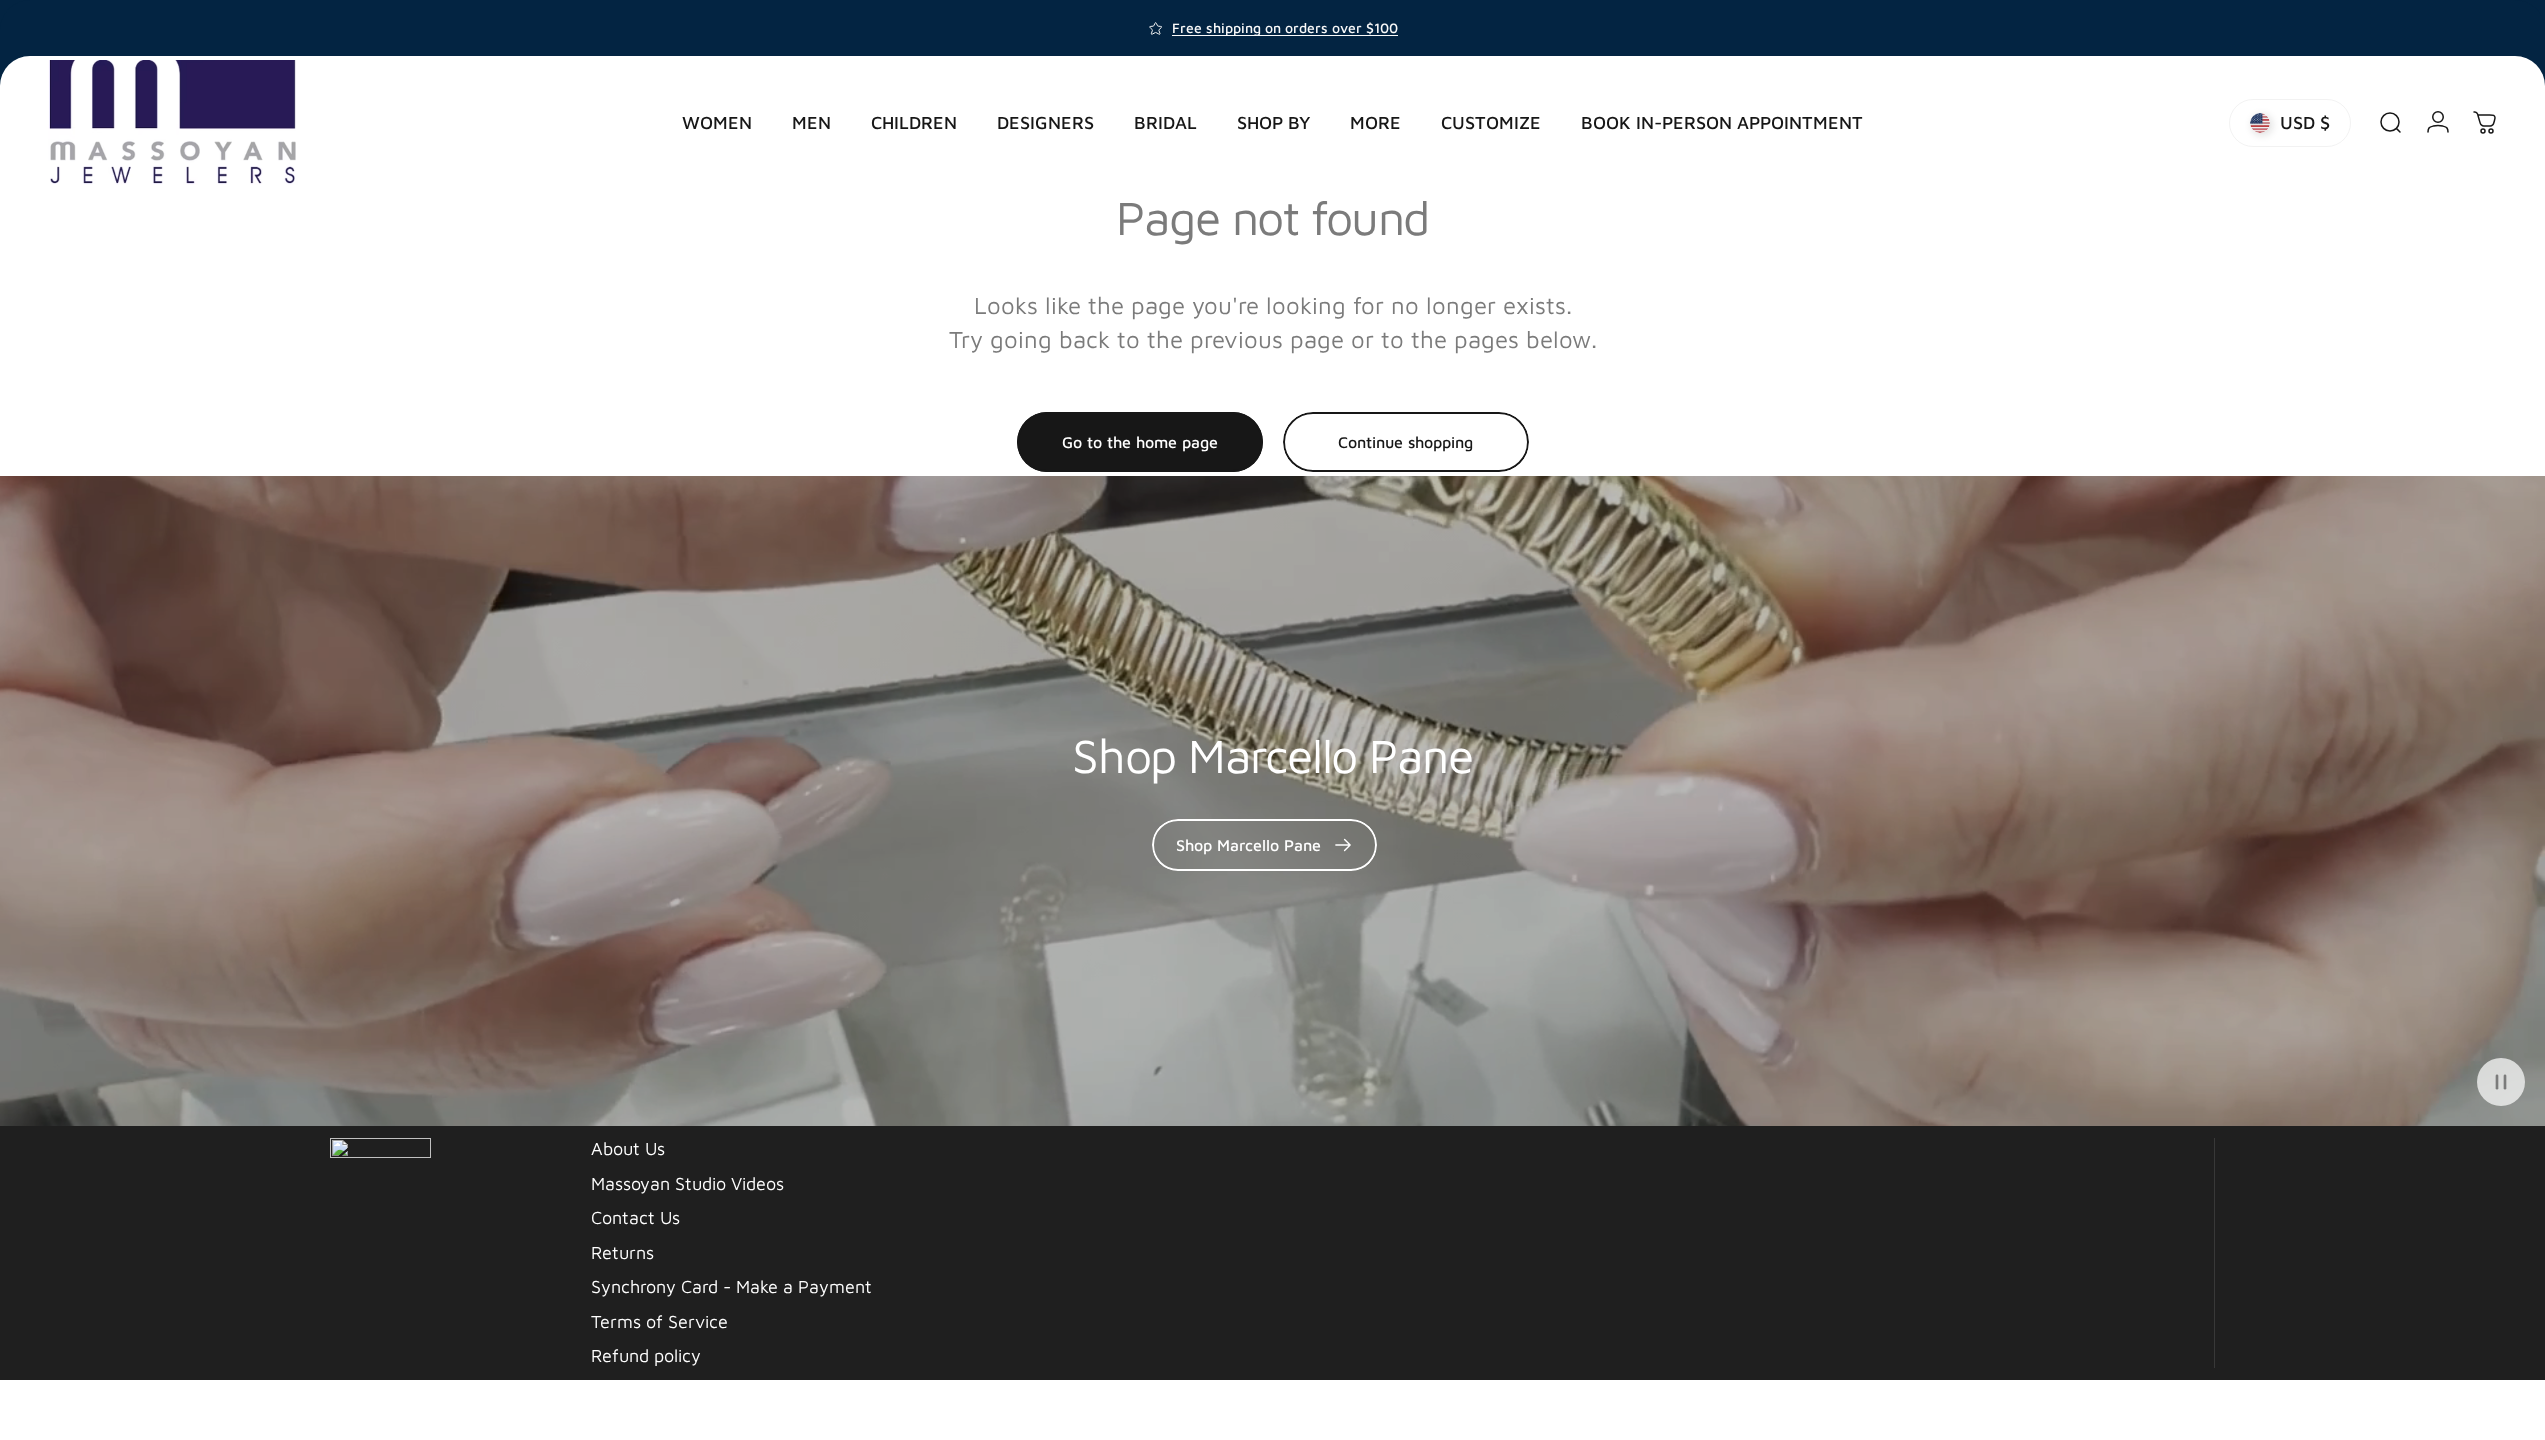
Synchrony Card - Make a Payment (731, 1286)
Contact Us (635, 1217)
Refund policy (646, 1355)
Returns (622, 1252)
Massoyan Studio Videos (687, 1183)
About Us (628, 1148)
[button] (2501, 1082)
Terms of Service (659, 1321)
